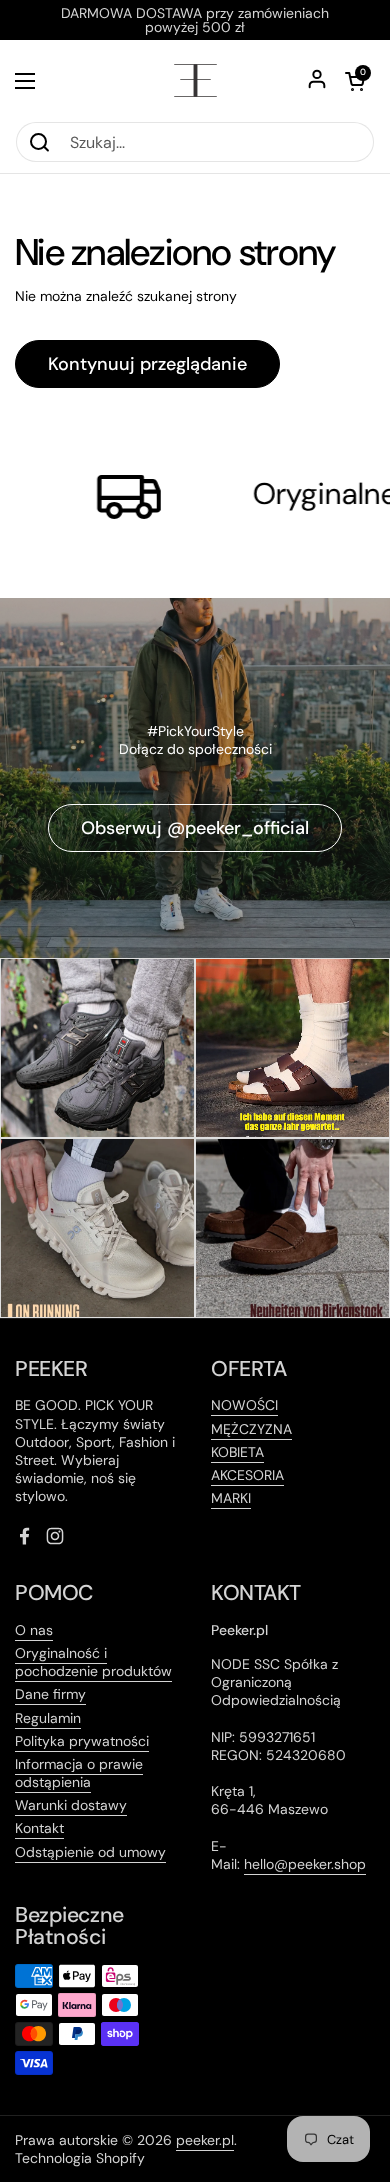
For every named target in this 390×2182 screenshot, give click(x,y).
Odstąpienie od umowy (90, 1852)
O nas (34, 1630)
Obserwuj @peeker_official (195, 828)
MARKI (231, 1498)
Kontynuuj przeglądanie (147, 364)
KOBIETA (237, 1452)
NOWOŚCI (244, 1405)
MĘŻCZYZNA (251, 1429)
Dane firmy (50, 1694)
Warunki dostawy (71, 1805)
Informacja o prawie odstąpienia (79, 1773)
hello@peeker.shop (305, 1864)
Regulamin (48, 1718)
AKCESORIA (247, 1475)
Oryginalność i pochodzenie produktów (93, 1662)
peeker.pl (205, 2140)
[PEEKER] (195, 80)
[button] (355, 81)
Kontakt (39, 1828)
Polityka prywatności (82, 1741)
